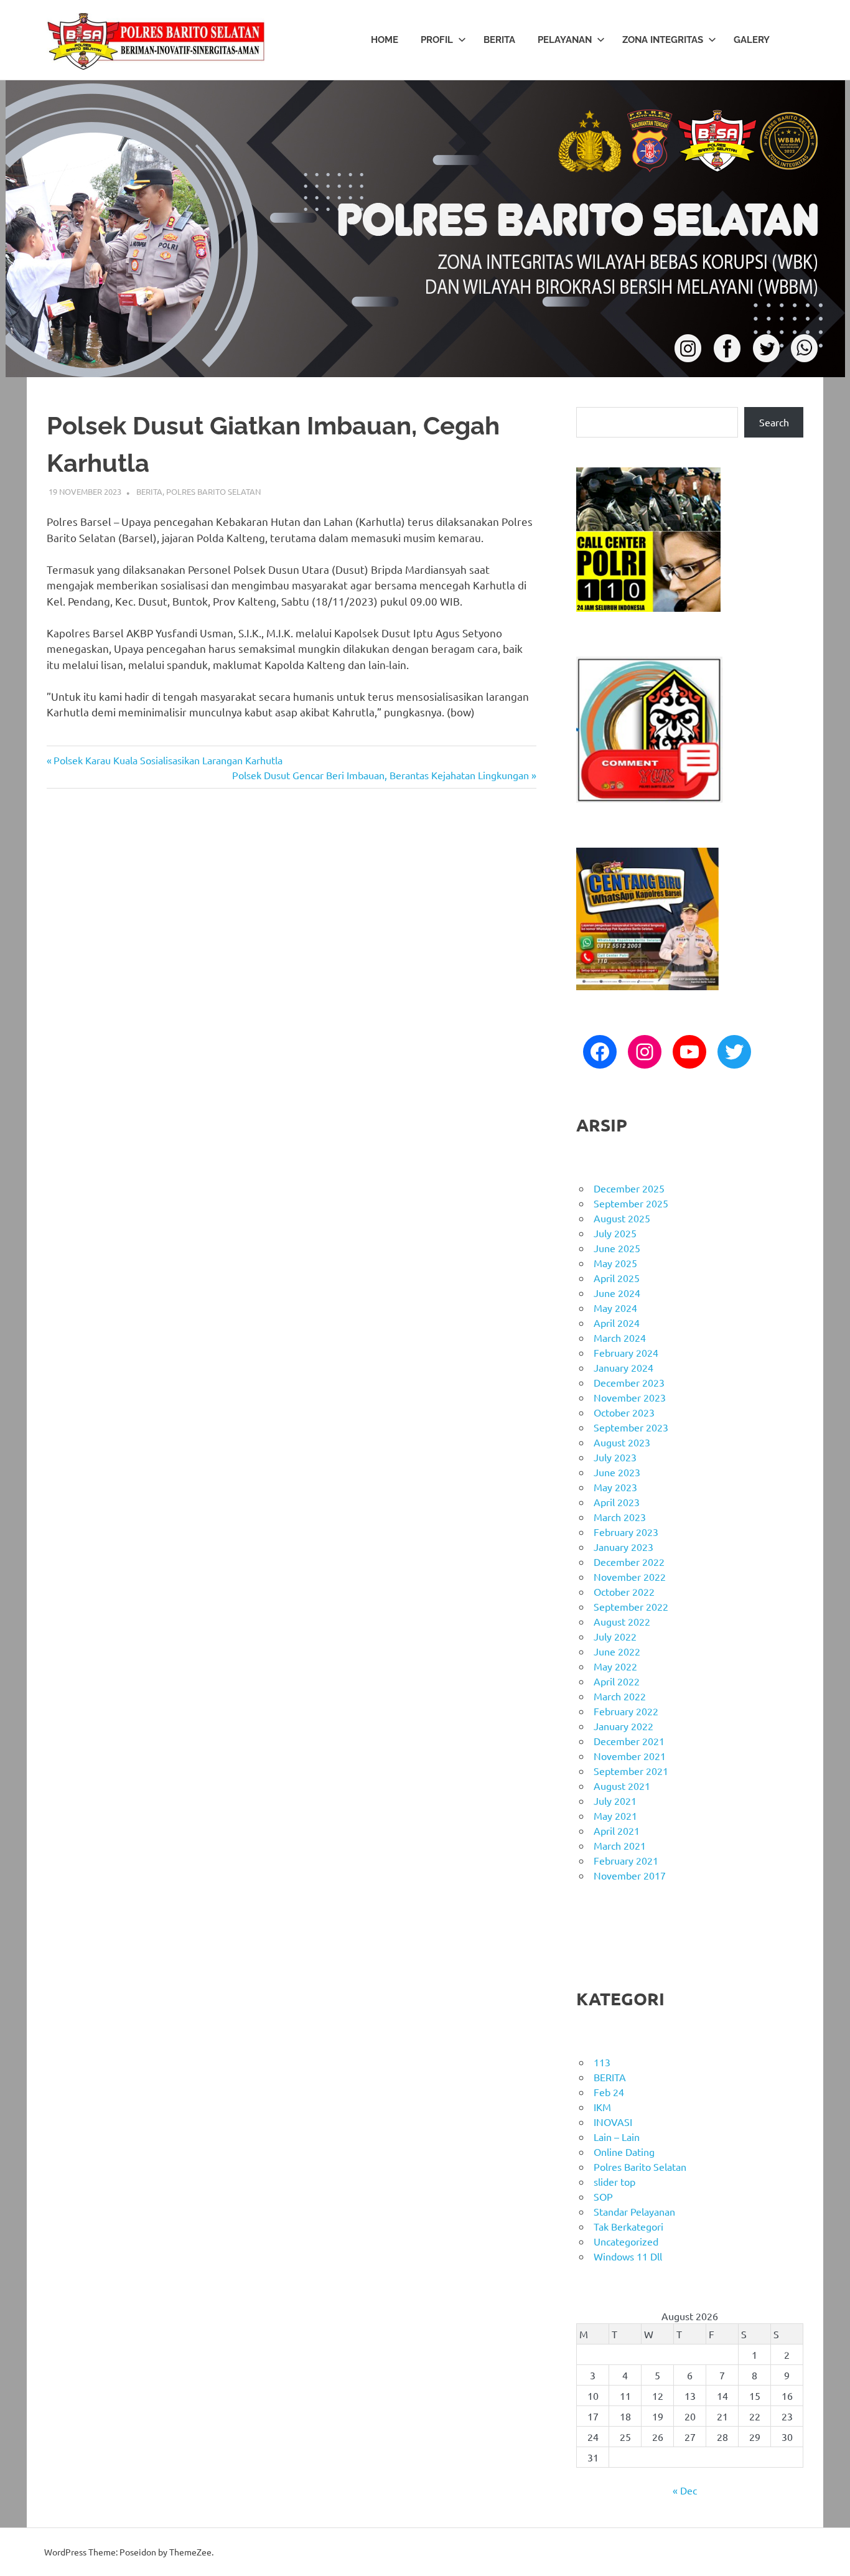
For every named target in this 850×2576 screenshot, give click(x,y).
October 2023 (624, 1412)
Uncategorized (626, 2241)
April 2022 (617, 1681)
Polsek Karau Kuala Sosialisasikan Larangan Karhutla (168, 760)
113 (602, 2062)
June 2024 (617, 1293)
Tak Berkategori (628, 2226)
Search (774, 422)
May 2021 (615, 1815)
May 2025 (615, 1263)
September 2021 (631, 1771)
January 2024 (623, 1367)
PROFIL (437, 40)
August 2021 (622, 1786)
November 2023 (630, 1397)
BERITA (499, 40)
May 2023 (615, 1487)
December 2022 (629, 1562)
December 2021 (629, 1741)
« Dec (685, 2490)
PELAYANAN (565, 40)
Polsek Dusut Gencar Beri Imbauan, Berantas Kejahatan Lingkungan (381, 775)
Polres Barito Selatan (213, 491)
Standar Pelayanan (634, 2211)
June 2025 (617, 1248)
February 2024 (626, 1352)
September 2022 (631, 1606)
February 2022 (626, 1711)
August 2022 (622, 1621)
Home (385, 40)
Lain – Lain (617, 2137)
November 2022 (630, 1576)
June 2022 (617, 1651)
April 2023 (617, 1502)
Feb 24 (609, 2092)
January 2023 (623, 1547)
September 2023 (631, 1427)
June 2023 (617, 1472)
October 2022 (624, 1591)
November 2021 (630, 1756)
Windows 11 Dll (628, 2256)
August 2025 (622, 1218)
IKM (602, 2107)
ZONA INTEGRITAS (663, 40)
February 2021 (626, 1860)
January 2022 (623, 1726)
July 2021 (615, 1801)
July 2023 (615, 1457)
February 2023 (626, 1532)
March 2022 (620, 1696)
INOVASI (613, 2122)
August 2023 (622, 1442)
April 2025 (617, 1278)
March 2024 (620, 1337)
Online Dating (624, 2152)
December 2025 (629, 1188)
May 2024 (615, 1308)
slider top (614, 2181)
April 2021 (617, 1830)
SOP (603, 2196)
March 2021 (620, 1845)
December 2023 (629, 1382)
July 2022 (615, 1636)
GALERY (752, 40)
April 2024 (617, 1323)
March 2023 (620, 1517)
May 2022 (615, 1666)
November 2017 (630, 1875)
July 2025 (615, 1233)
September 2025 (631, 1203)
